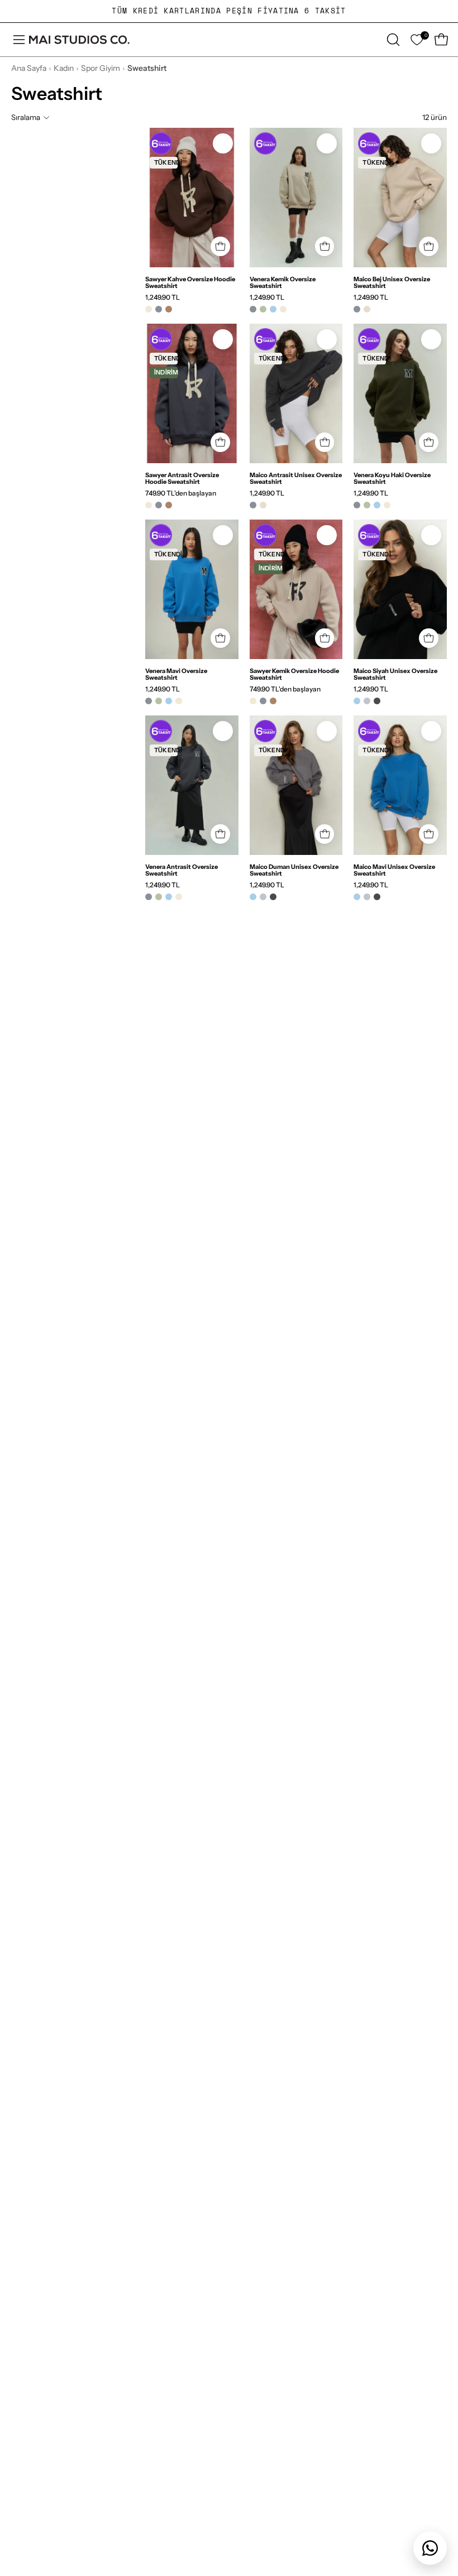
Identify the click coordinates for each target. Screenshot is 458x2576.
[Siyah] (377, 701)
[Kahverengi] (169, 309)
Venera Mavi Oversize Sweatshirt (176, 674)
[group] (229, 11)
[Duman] (367, 701)
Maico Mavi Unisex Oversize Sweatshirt (394, 870)
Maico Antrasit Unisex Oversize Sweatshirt (296, 478)
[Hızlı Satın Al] (220, 246)
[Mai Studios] (79, 40)
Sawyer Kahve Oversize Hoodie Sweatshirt (190, 282)
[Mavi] (273, 309)
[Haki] (263, 309)
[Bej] (367, 309)
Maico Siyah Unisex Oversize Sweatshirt (395, 674)
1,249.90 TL (163, 297)
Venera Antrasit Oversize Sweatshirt (182, 870)
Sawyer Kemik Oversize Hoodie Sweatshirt (294, 674)
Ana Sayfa (29, 68)
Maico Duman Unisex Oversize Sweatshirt (294, 870)
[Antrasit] (159, 309)
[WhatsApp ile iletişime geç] (430, 2548)
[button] (392, 40)
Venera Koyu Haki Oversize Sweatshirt (392, 478)
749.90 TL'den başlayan (181, 493)
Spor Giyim (101, 68)
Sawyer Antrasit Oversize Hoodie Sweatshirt (182, 478)
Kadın (64, 68)
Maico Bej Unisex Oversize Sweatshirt (392, 282)
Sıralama (26, 117)
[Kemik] (149, 309)
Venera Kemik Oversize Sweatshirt (283, 282)
